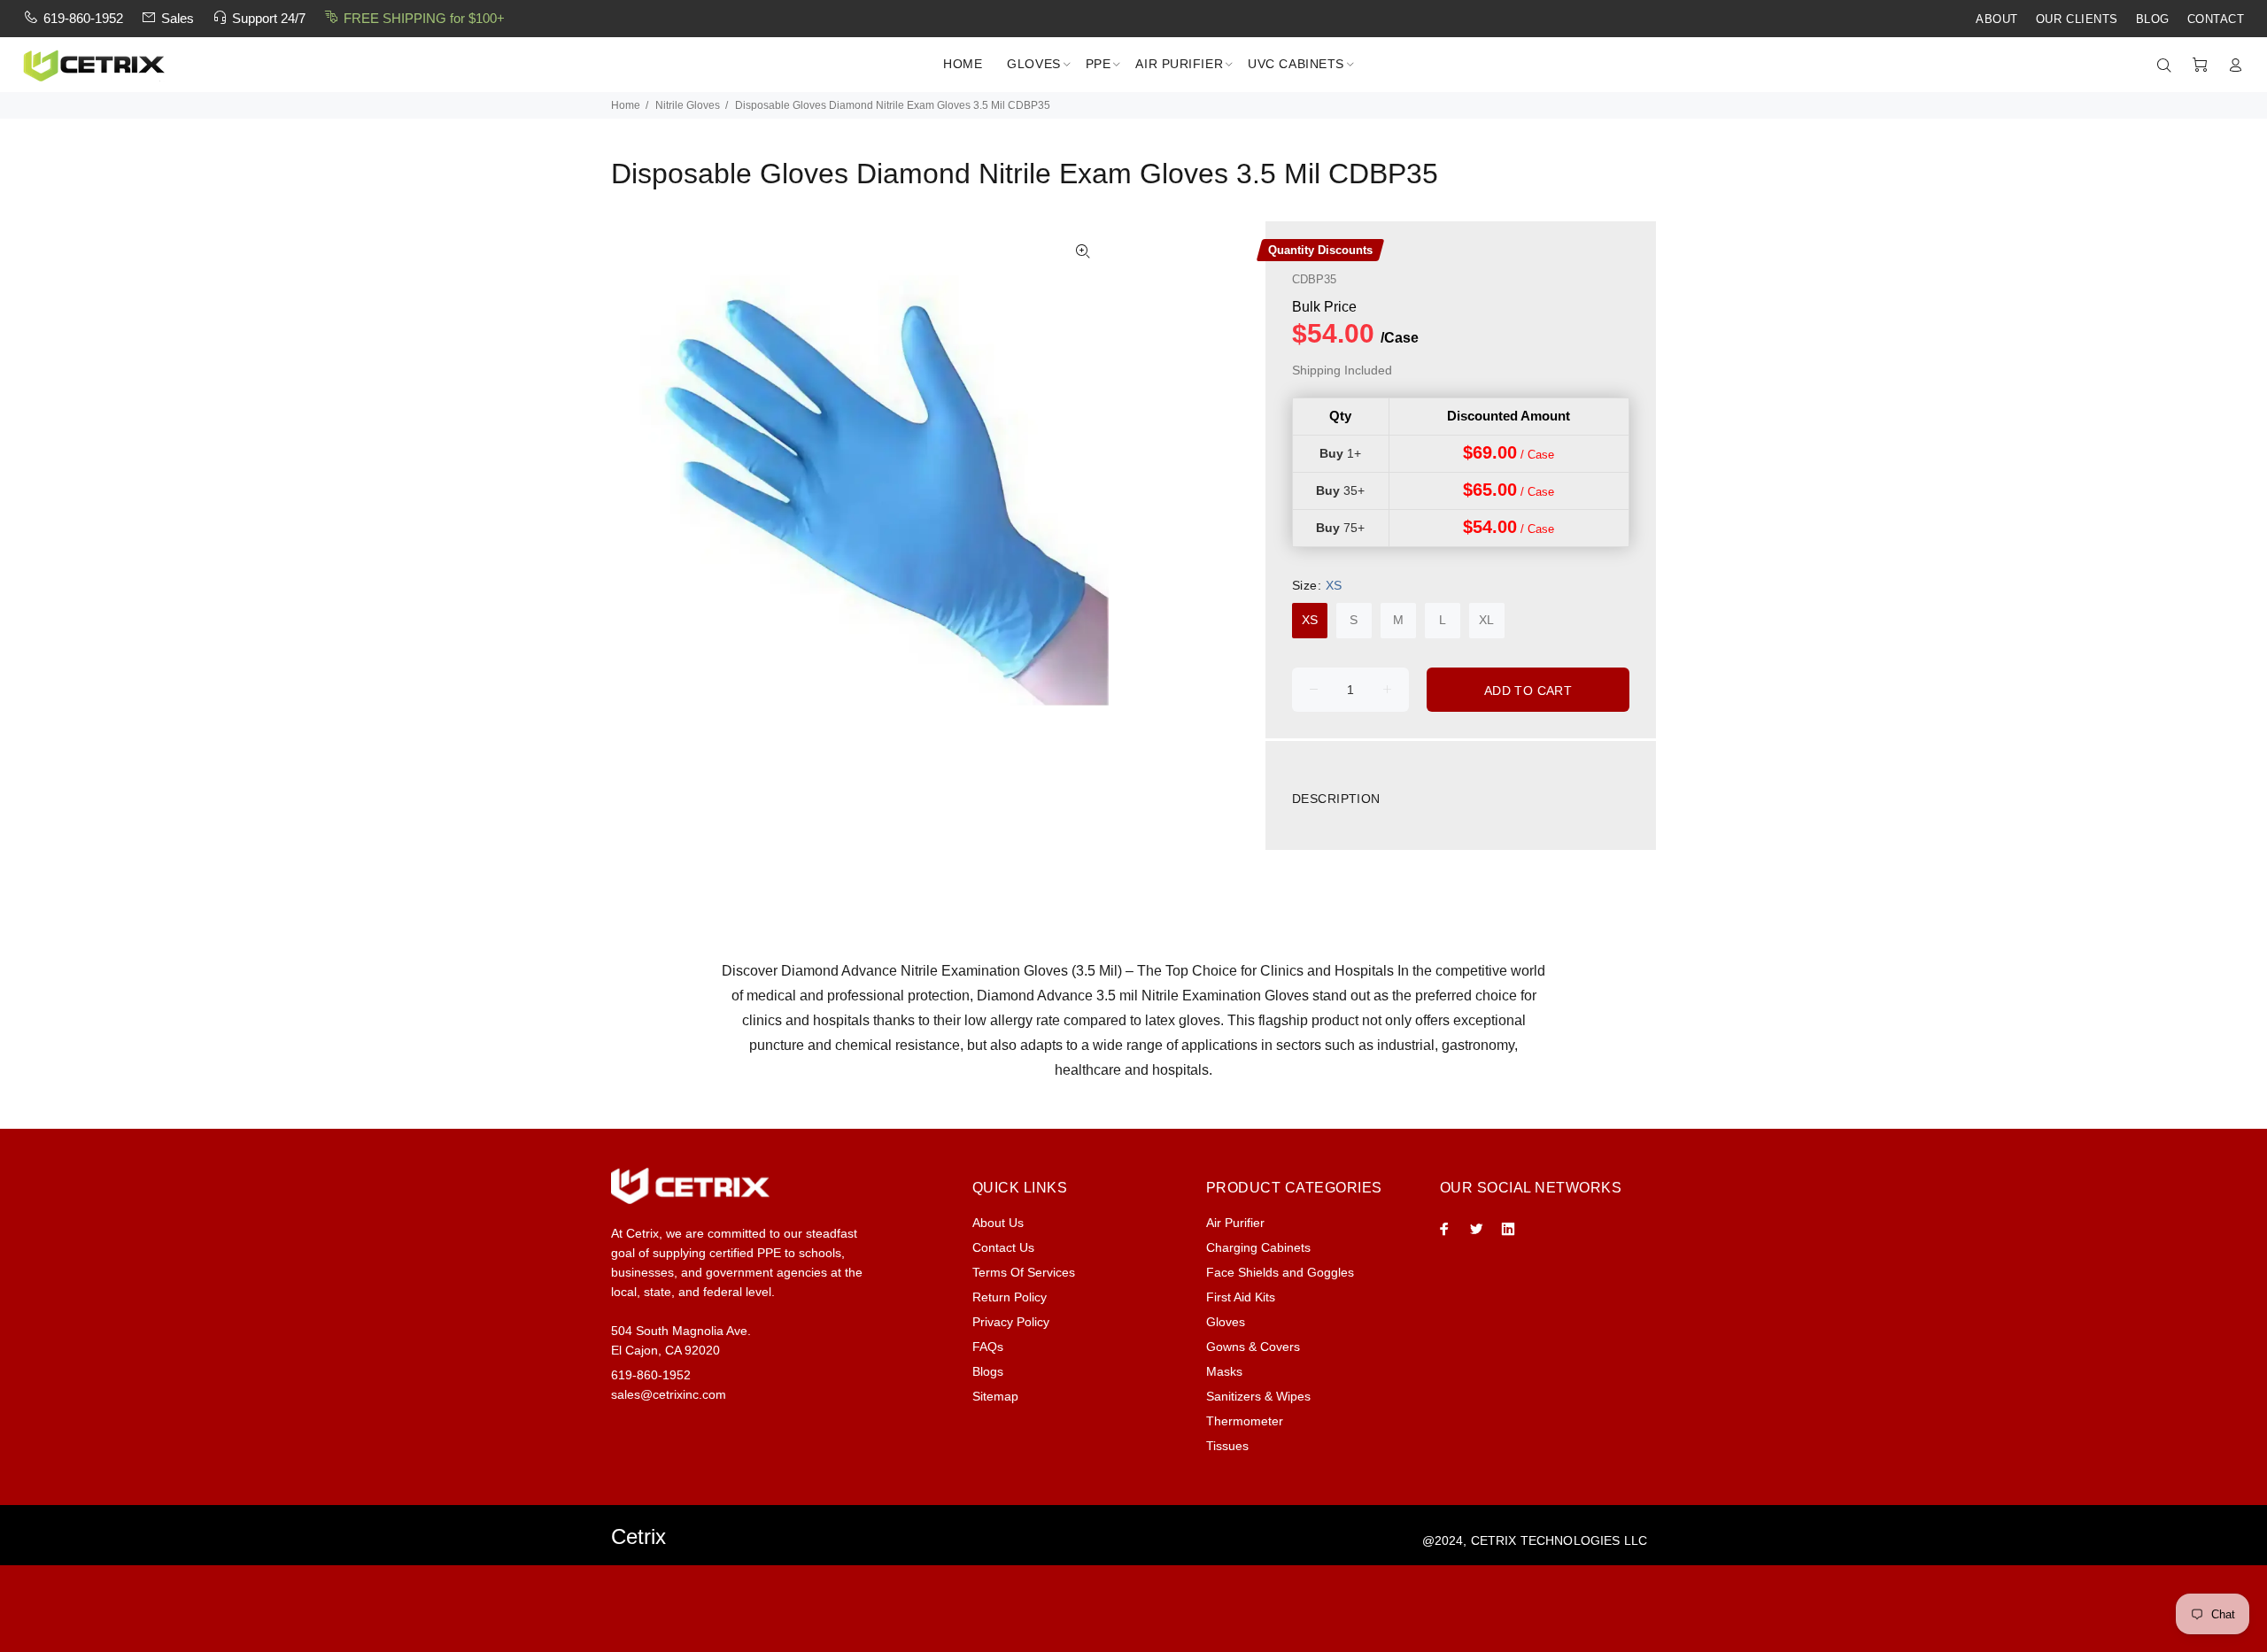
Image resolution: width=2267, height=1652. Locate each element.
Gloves (1226, 1322)
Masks (1224, 1371)
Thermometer (1245, 1421)
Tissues (1227, 1446)
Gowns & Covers (1253, 1347)
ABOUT (1997, 19)
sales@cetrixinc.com (669, 1394)
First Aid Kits (1241, 1297)
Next (1083, 475)
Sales (178, 18)
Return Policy (1010, 1297)
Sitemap (995, 1396)
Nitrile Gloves (688, 105)
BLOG (2153, 19)
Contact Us (1003, 1247)
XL (1486, 620)
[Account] (2232, 66)
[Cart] (2200, 66)
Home (626, 105)
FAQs (988, 1347)
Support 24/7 (269, 18)
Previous (637, 475)
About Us (998, 1223)
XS (1310, 620)
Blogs (988, 1371)
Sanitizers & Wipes (1258, 1396)
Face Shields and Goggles (1280, 1272)
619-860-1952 (83, 18)
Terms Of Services (1024, 1272)
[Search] (2168, 66)
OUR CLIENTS (2077, 19)
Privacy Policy (1011, 1322)
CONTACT (2216, 19)
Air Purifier (1235, 1223)
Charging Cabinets (1258, 1247)
